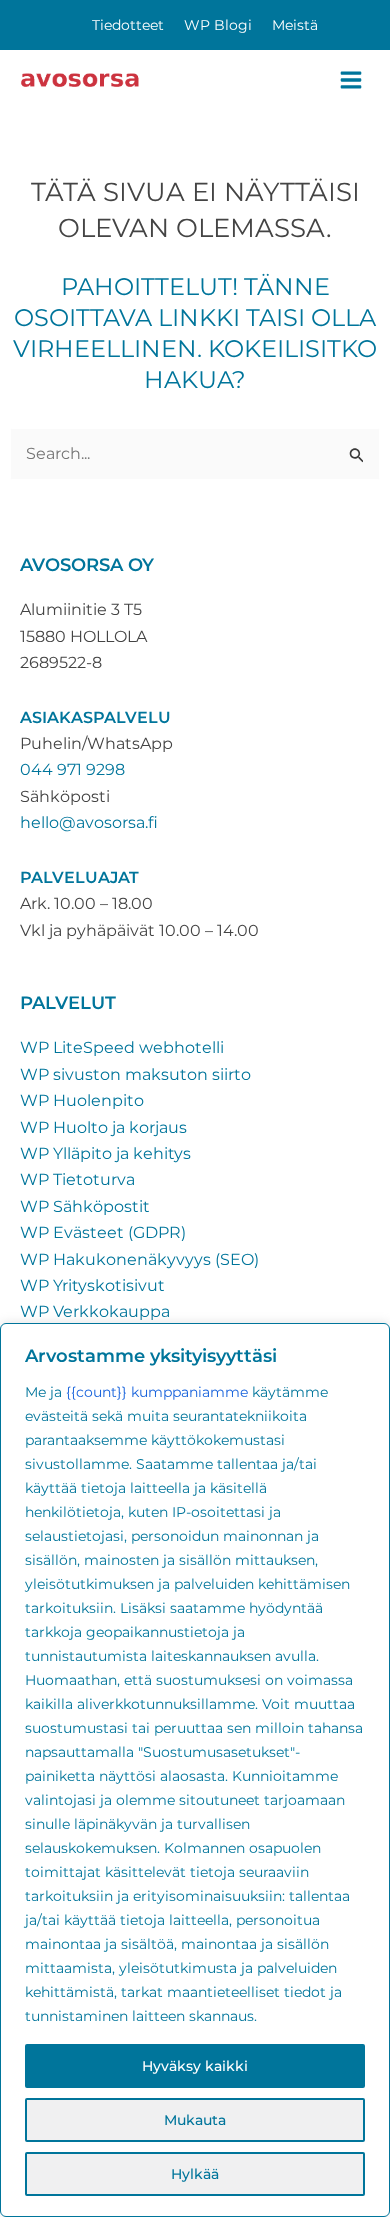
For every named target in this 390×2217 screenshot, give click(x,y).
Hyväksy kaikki (195, 2066)
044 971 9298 (72, 769)
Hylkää (195, 2174)
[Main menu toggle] (351, 80)
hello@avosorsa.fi (89, 822)
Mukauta (195, 2120)
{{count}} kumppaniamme (157, 1392)
